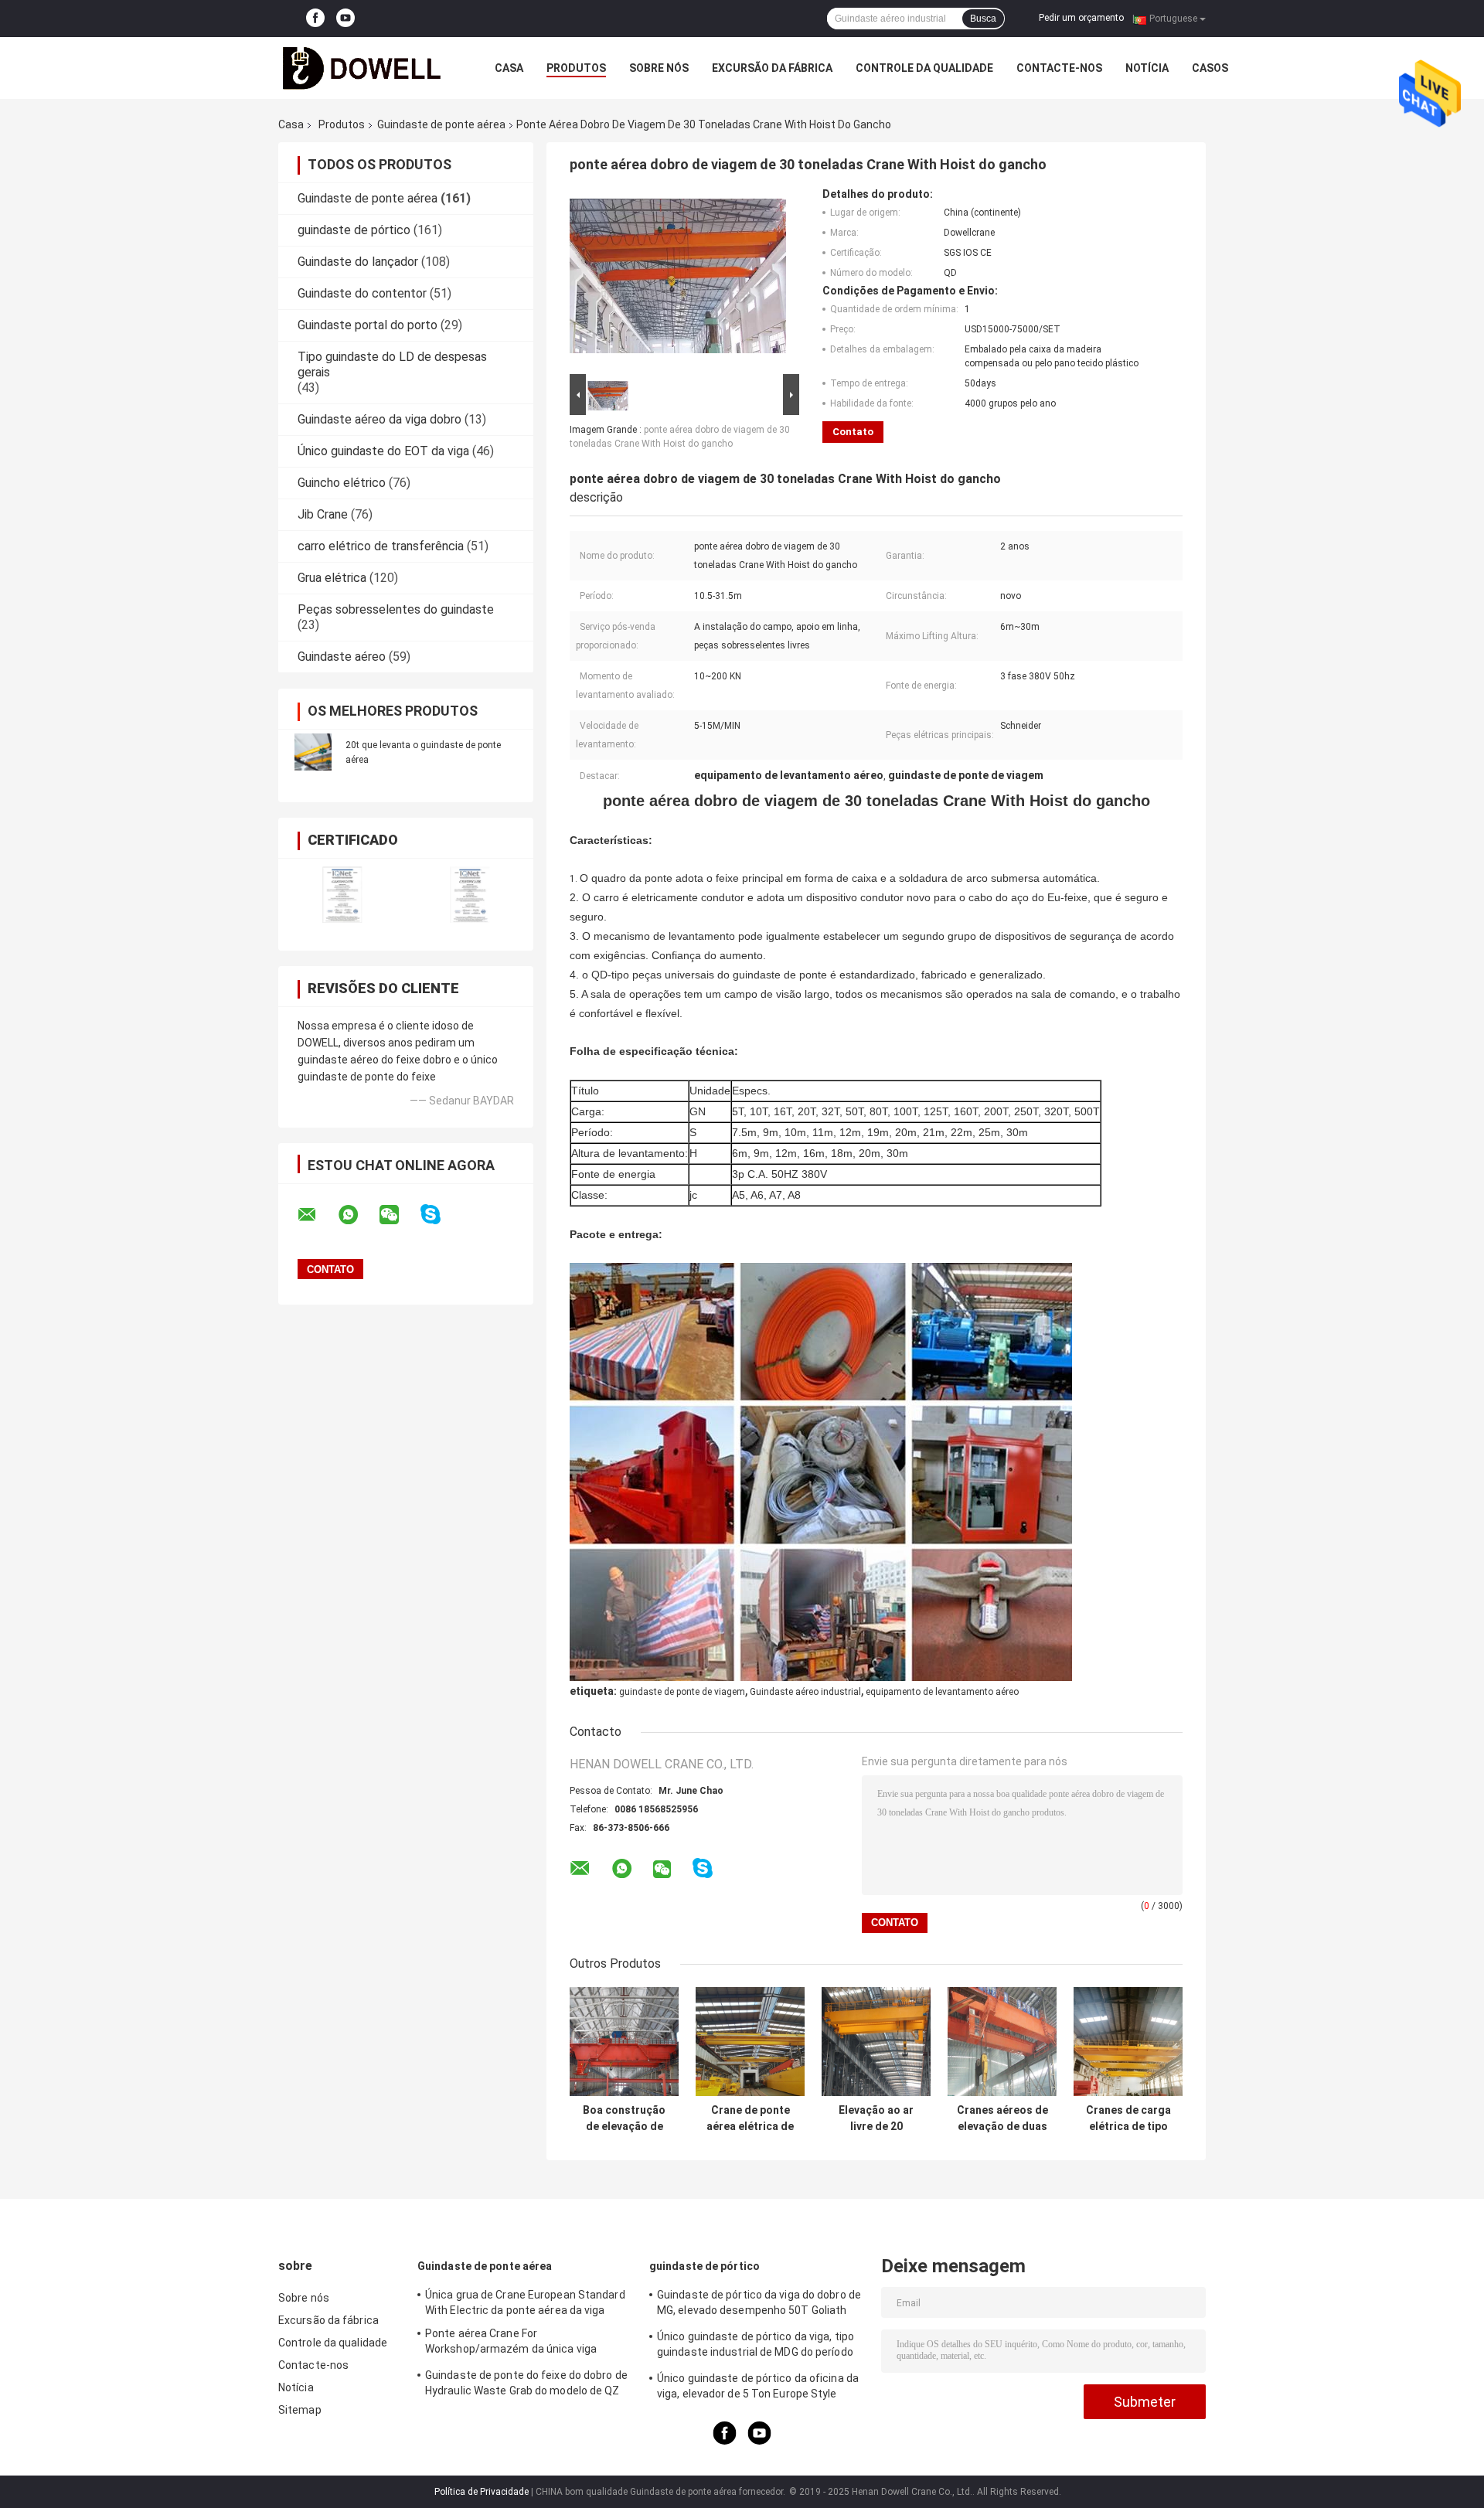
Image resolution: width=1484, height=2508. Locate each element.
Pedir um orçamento (1081, 18)
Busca (983, 19)
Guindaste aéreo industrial (805, 1692)
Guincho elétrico (342, 483)
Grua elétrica (332, 578)
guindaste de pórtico (354, 230)
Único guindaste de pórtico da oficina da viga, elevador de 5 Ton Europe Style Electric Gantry (758, 2388)
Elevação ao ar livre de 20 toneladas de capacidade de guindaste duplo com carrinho (876, 2118)
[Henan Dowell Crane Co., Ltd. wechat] (399, 1215)
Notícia (1147, 68)
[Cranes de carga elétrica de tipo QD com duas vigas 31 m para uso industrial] (1128, 2042)
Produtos (576, 68)
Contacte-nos (1059, 68)
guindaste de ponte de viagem (682, 1692)
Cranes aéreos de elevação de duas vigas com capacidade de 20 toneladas (1002, 2118)
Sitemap (300, 2410)
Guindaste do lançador (358, 262)
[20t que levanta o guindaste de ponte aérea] (313, 752)
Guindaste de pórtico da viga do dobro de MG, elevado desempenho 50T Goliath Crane (759, 2305)
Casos (1210, 68)
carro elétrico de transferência (381, 546)
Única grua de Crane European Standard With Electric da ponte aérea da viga (525, 2302)
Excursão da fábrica (772, 68)
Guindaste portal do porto (368, 325)
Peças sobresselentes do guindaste (396, 609)
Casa (509, 68)
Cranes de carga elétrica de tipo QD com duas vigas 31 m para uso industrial (1128, 2118)
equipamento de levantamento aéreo (942, 1692)
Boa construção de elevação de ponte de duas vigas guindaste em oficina (624, 2118)
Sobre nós (659, 68)
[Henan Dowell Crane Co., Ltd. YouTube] (345, 19)
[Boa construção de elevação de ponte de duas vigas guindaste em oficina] (624, 2042)
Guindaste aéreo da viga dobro (380, 419)
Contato (853, 432)
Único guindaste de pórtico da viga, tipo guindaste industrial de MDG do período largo (756, 2346)
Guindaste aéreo (342, 657)
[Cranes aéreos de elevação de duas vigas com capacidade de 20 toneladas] (1002, 2042)
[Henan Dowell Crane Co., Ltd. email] (317, 1215)
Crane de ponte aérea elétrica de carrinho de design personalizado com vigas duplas (751, 2118)
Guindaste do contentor (362, 293)
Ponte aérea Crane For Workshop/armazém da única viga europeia (511, 2343)
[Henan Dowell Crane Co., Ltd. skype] (440, 1215)
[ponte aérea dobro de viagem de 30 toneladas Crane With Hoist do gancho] (678, 279)
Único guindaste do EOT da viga (383, 451)
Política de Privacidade (482, 2492)
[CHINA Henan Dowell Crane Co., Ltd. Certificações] (342, 895)
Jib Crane (323, 514)
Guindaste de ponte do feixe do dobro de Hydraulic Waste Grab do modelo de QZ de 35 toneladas (526, 2385)
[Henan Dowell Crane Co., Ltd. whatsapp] (358, 1215)
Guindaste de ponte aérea (441, 124)
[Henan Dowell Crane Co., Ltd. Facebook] (315, 19)
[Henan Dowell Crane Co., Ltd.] (363, 68)
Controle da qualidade (924, 68)
